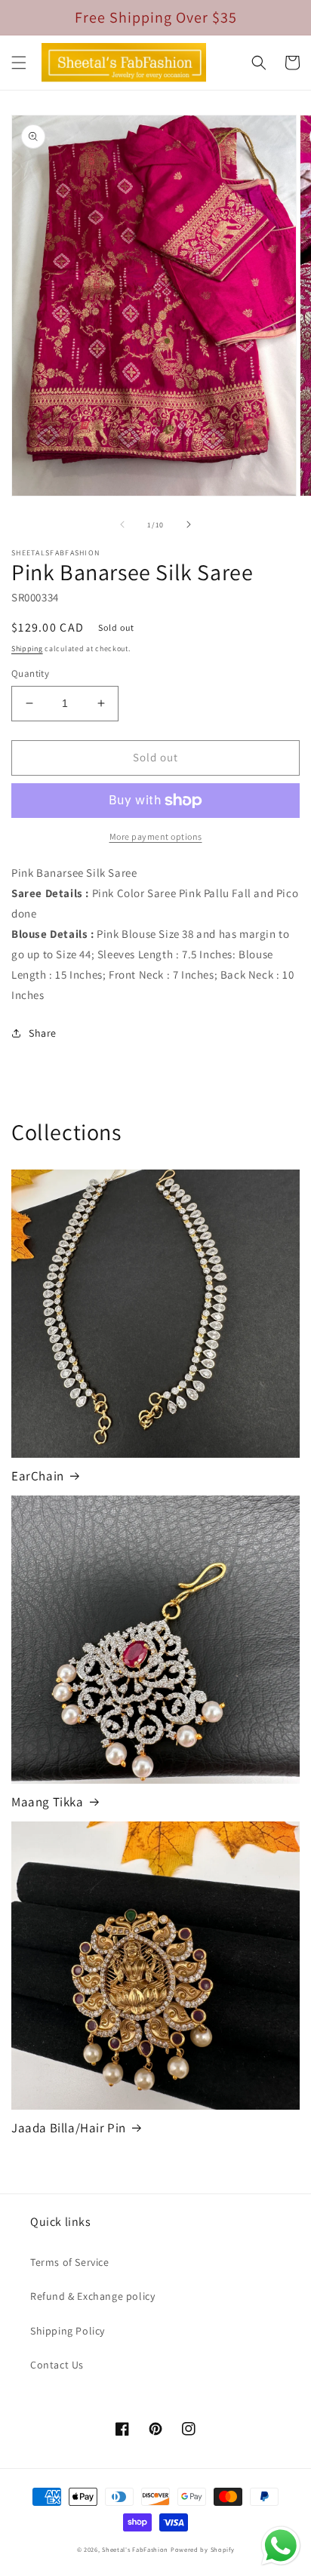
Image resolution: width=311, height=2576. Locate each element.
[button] (19, 63)
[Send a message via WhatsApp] (281, 2546)
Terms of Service (70, 2262)
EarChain (38, 1476)
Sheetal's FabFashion (135, 2549)
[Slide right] (189, 524)
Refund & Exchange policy (92, 2296)
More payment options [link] (156, 836)
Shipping (27, 649)
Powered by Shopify (203, 2549)
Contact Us (57, 2365)
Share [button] (43, 1033)
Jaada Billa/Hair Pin (69, 2128)
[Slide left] (122, 524)
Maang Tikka (48, 1802)
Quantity (30, 673)
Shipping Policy (68, 2331)
